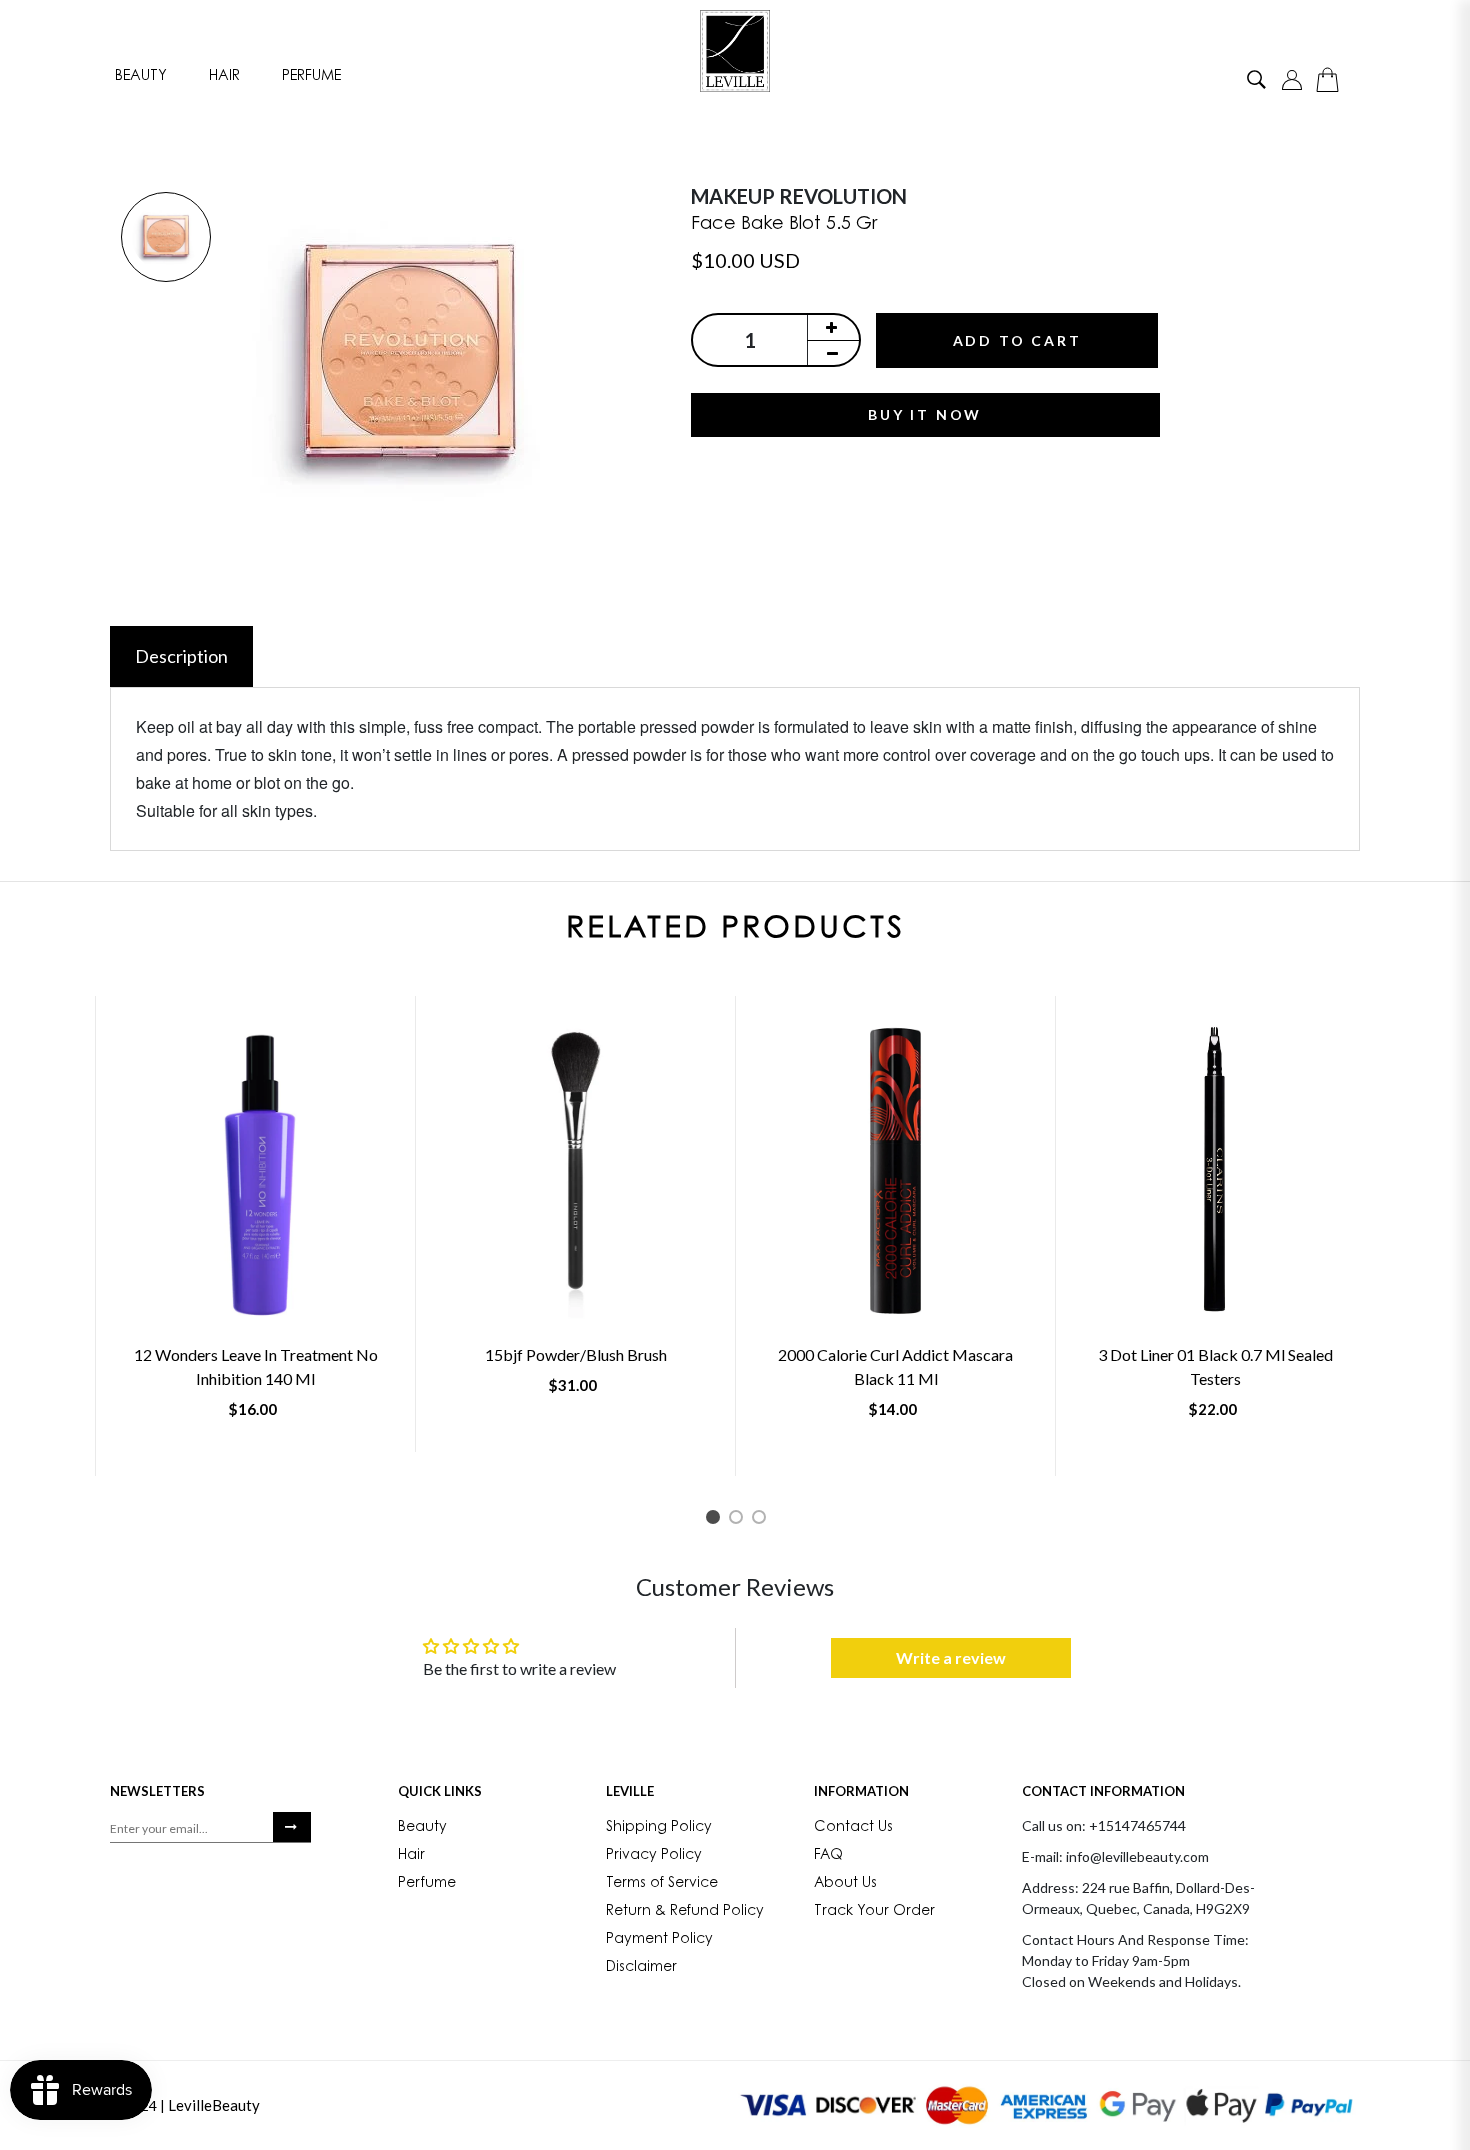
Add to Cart (1017, 340)
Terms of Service (662, 1884)
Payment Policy (659, 1940)
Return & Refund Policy (685, 1912)
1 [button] (716, 1520)
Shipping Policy (659, 1828)
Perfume (311, 76)
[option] (166, 238)
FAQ (828, 1856)
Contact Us (853, 1828)
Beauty (141, 76)
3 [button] (762, 1520)
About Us (845, 1884)
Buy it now (925, 414)
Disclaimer (641, 1968)
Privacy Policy (654, 1856)
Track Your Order (874, 1912)
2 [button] (739, 1520)
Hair (224, 76)
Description (181, 656)
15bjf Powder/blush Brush (576, 1354)
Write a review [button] (951, 1657)
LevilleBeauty (214, 2105)
